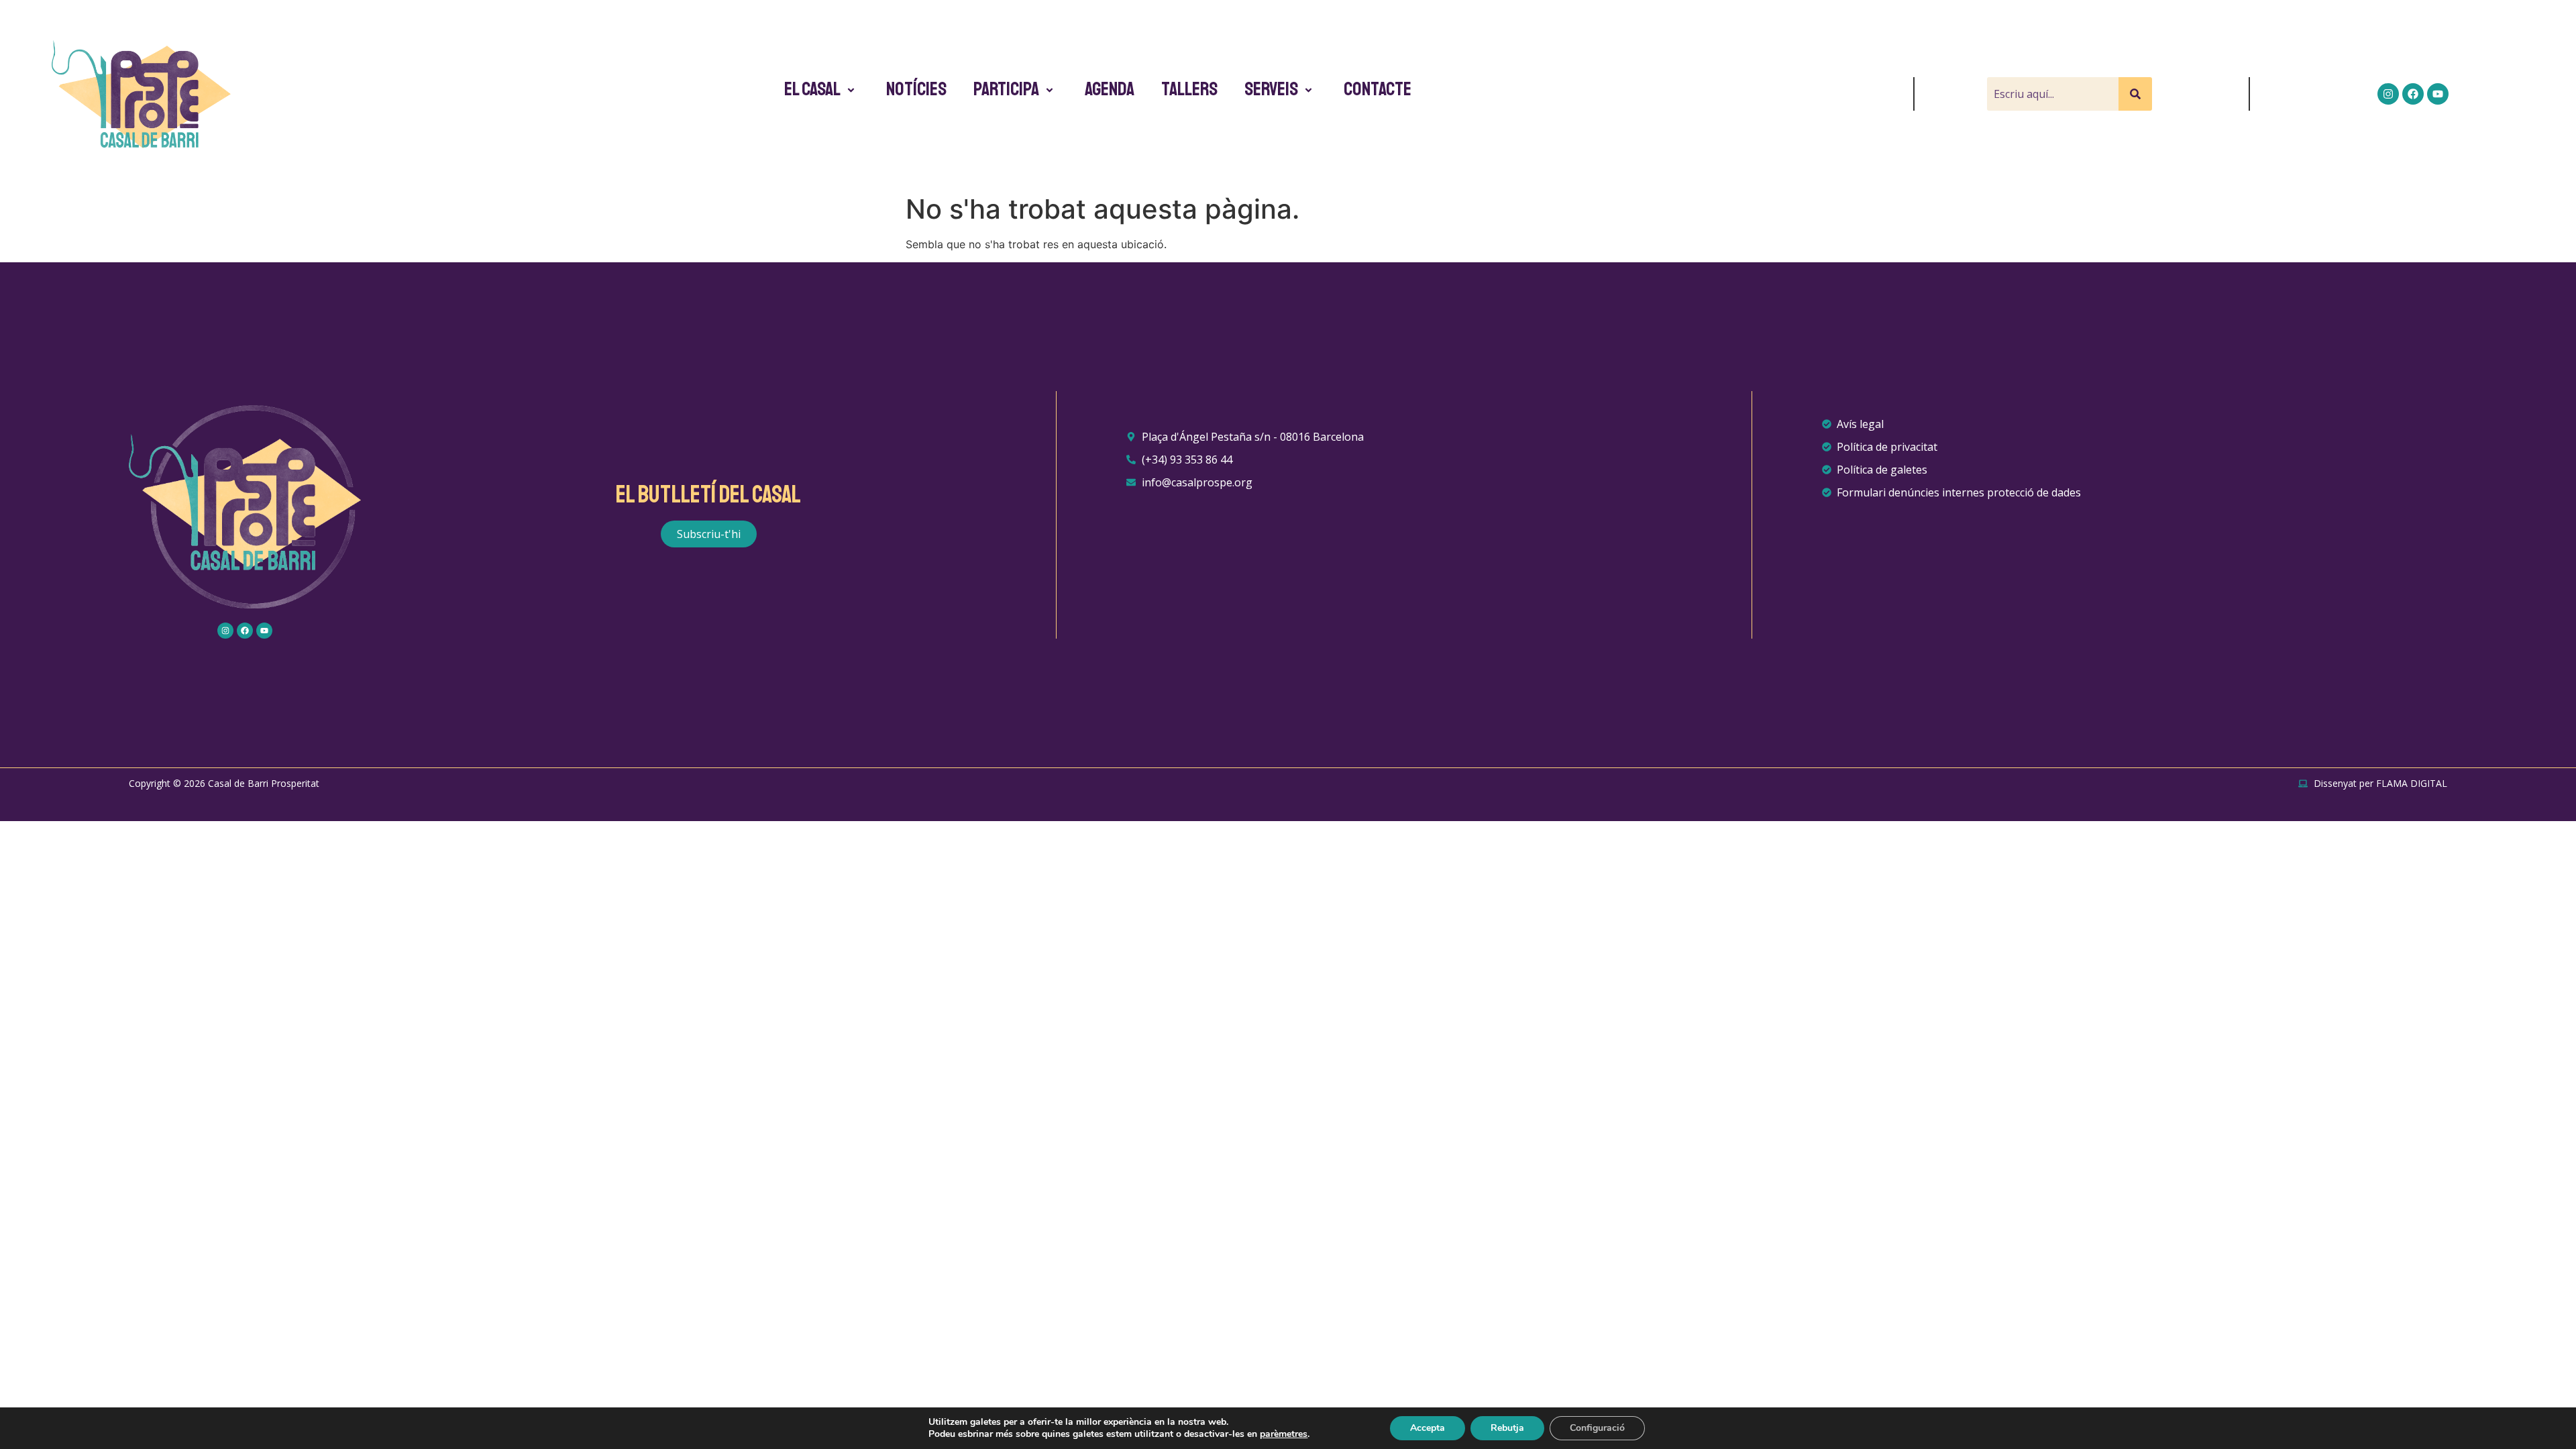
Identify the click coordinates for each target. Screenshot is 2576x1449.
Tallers (1189, 89)
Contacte (1378, 89)
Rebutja (1507, 1428)
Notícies (916, 89)
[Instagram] (2388, 94)
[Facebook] (2413, 94)
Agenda (1110, 89)
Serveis (1271, 89)
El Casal (812, 89)
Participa (1006, 89)
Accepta (1428, 1428)
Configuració (1597, 1428)
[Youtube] (2438, 94)
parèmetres (1284, 1434)
